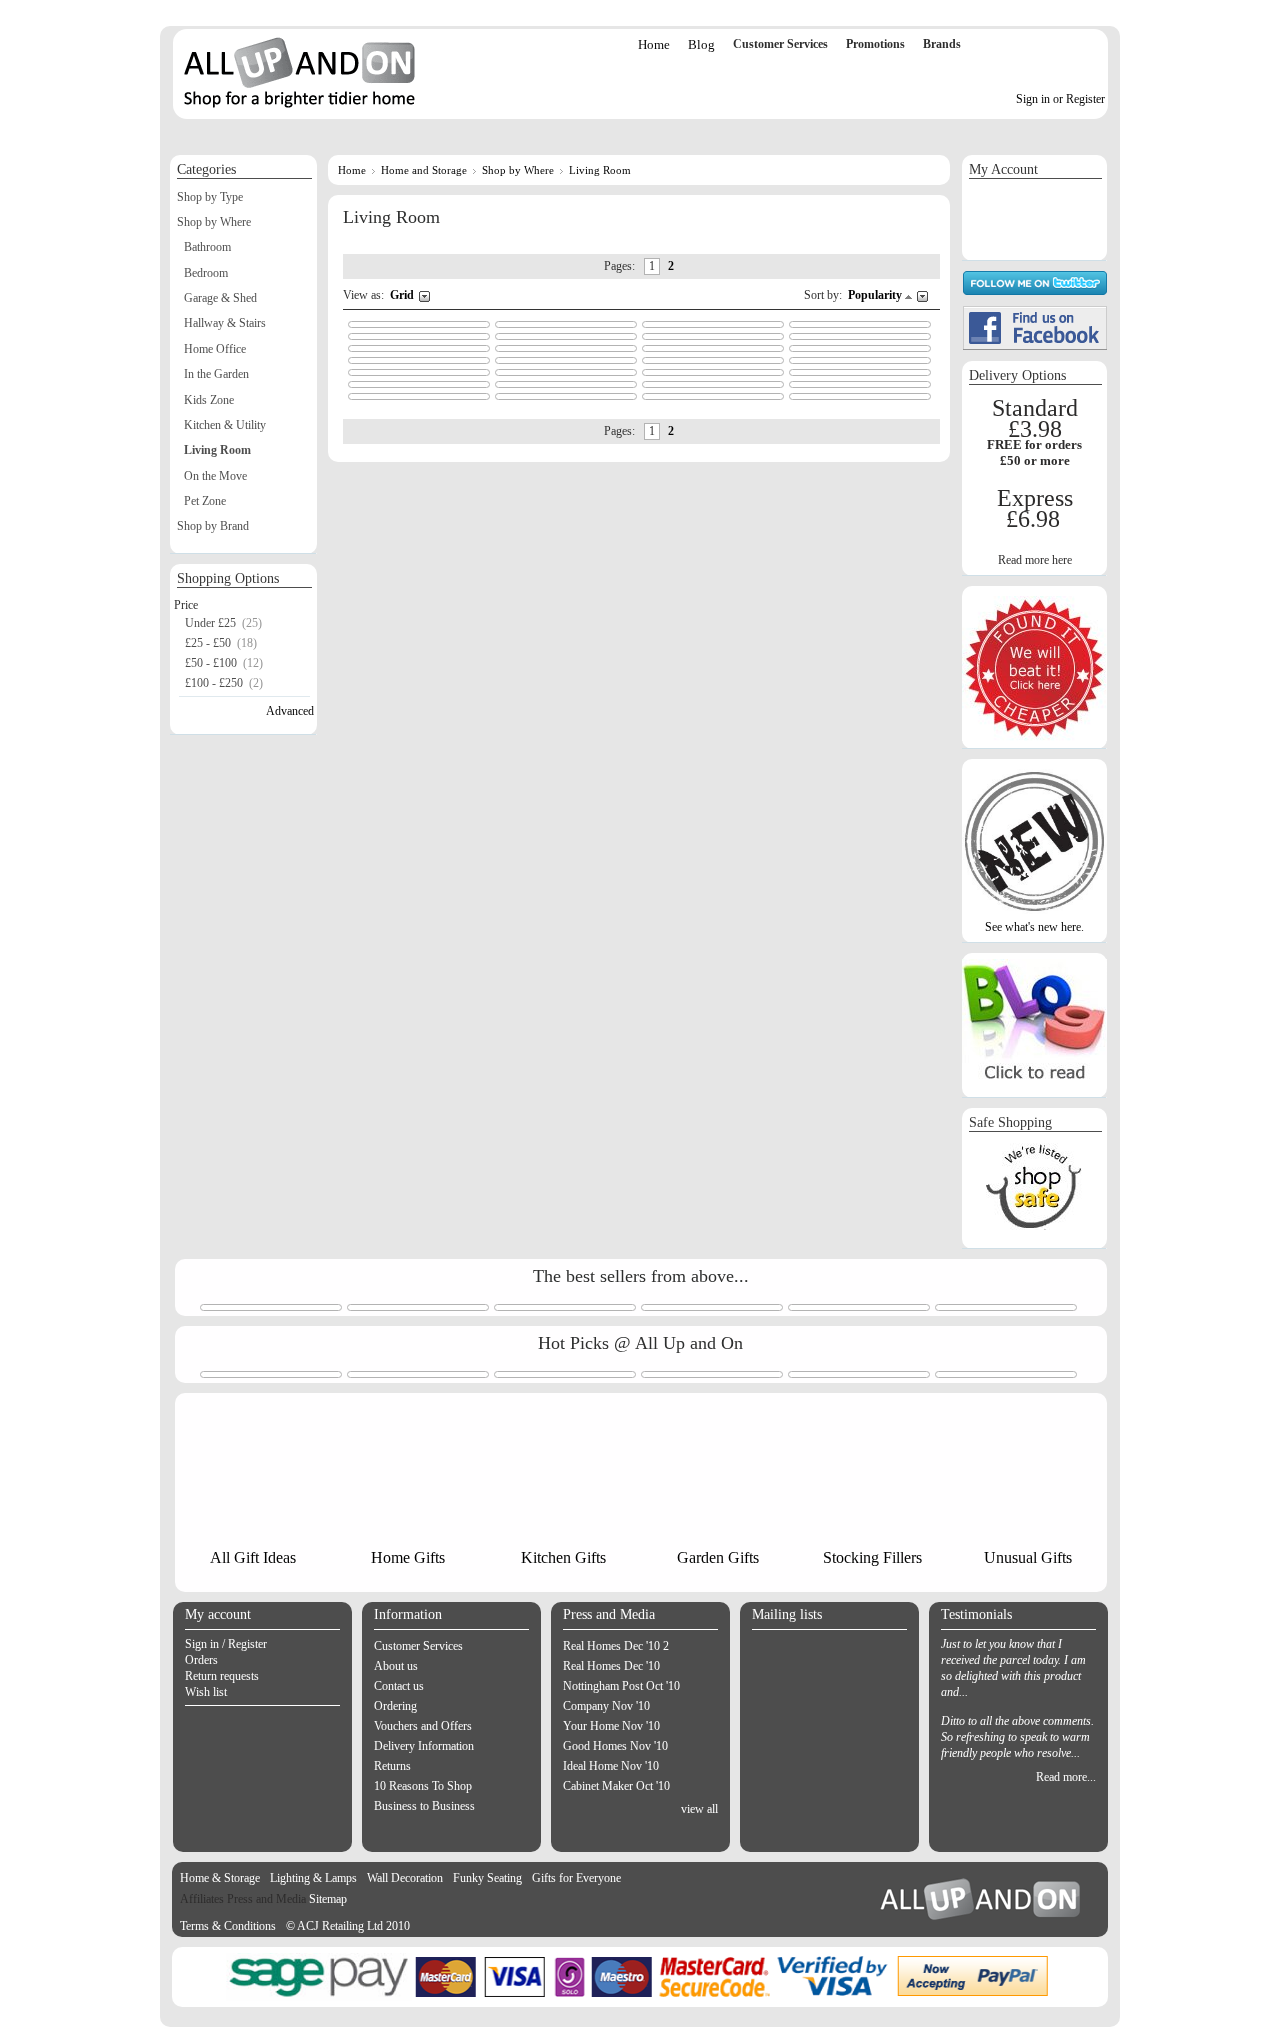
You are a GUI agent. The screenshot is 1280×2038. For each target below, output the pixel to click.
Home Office (215, 349)
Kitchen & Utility (225, 425)
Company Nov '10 (606, 1706)
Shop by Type (210, 197)
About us (396, 1666)
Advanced (290, 711)
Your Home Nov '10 (611, 1726)
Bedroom (206, 273)
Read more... (1066, 1777)
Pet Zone (205, 501)
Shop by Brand (213, 526)
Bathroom (207, 247)
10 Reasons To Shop (423, 1786)
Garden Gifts (718, 1557)
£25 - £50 (208, 643)
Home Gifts (408, 1557)
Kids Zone (209, 400)
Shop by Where (518, 170)
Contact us (399, 1686)
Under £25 (210, 623)
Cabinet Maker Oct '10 (616, 1786)
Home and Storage (424, 170)
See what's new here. (1034, 927)
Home (654, 44)
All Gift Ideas (253, 1557)
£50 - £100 (211, 663)
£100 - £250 (214, 683)
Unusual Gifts (1028, 1557)
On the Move (215, 476)
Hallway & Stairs (225, 323)
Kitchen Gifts (563, 1557)
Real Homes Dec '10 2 (616, 1646)
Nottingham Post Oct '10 (621, 1686)
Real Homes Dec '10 (611, 1666)
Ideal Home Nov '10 (611, 1766)
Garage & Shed (220, 298)
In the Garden (216, 374)
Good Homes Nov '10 (615, 1746)
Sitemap (328, 1899)
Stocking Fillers (872, 1557)
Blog (701, 44)
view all (699, 1809)
